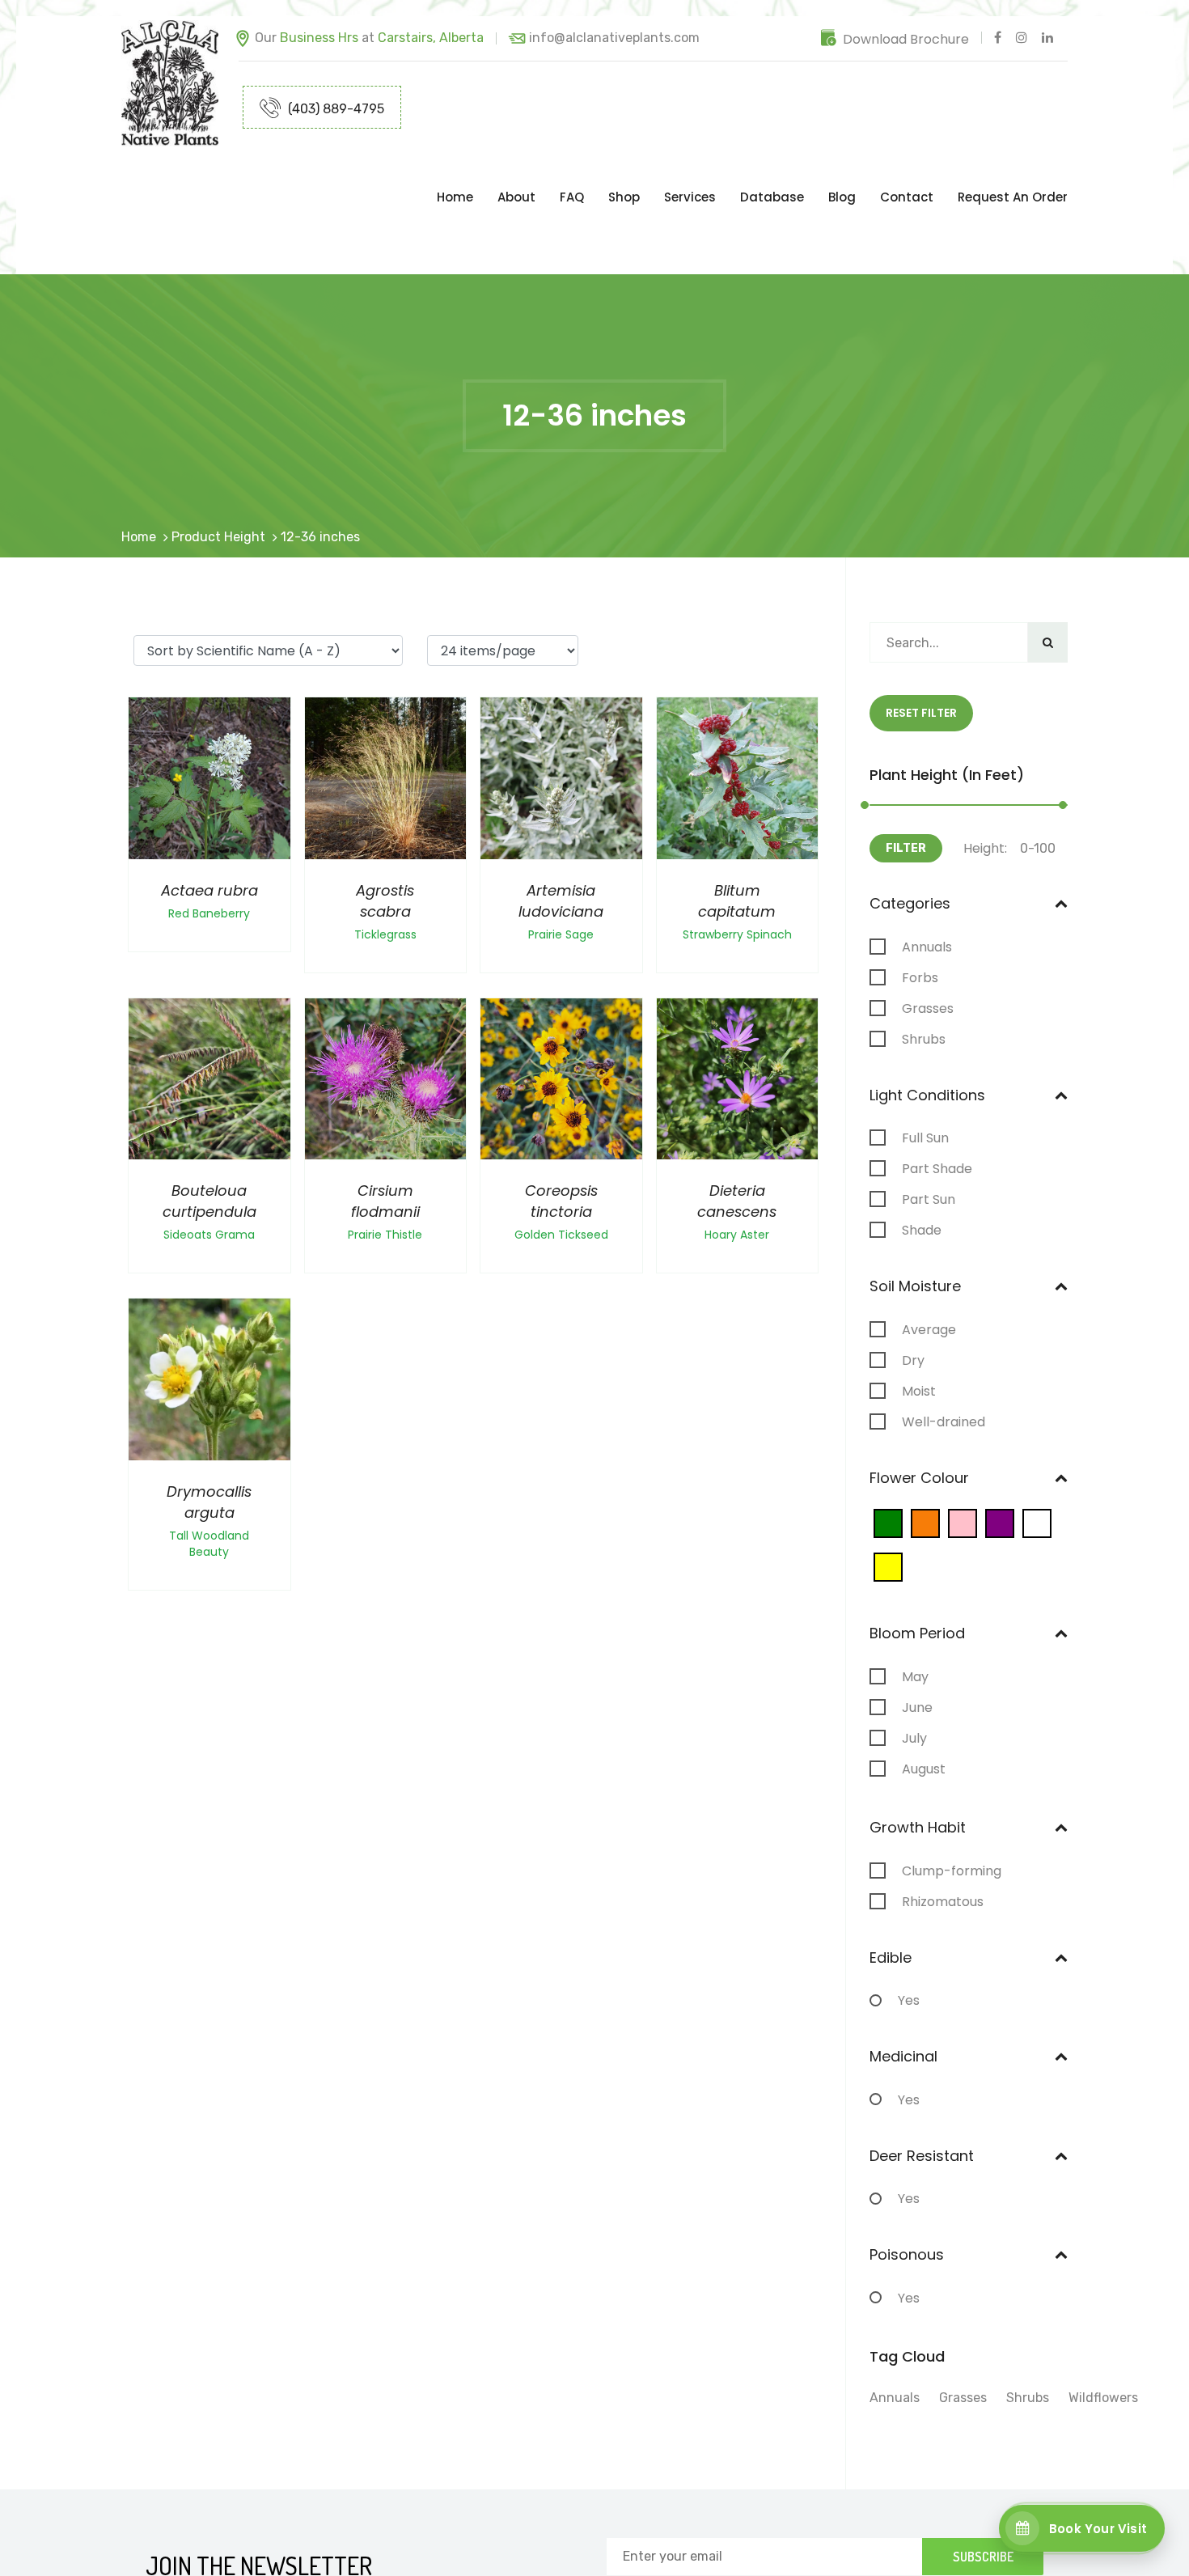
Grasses (928, 944)
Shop (624, 165)
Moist (919, 1327)
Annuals (927, 883)
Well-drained (944, 1358)
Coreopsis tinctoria (561, 1136)
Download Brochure (906, 39)
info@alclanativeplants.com (614, 38)
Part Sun (929, 1135)
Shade (922, 1166)
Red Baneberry (209, 849)
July (914, 1674)
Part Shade (937, 1104)
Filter (906, 784)
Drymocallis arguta (209, 1437)
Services (690, 165)
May (915, 1612)
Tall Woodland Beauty (209, 1479)
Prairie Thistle (385, 1170)
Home (455, 165)
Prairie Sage (561, 870)
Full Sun (925, 1074)
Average (929, 1265)
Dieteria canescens (737, 1136)
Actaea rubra (209, 826)
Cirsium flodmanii (385, 1136)
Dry (913, 1296)
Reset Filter (921, 648)
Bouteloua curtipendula (209, 1136)
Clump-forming (952, 1807)
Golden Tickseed (561, 1170)
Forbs (920, 913)
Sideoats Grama (209, 1170)
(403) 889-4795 (334, 109)
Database (772, 165)
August (924, 1705)
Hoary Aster (737, 1170)
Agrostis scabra (385, 836)
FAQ (572, 165)
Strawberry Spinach (737, 870)
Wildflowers (1103, 2333)
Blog (842, 165)
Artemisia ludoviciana (561, 836)
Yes (909, 1936)
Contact (907, 165)
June (917, 1643)
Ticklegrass (385, 870)
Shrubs (924, 975)
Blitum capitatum (737, 836)
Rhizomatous (943, 1837)
